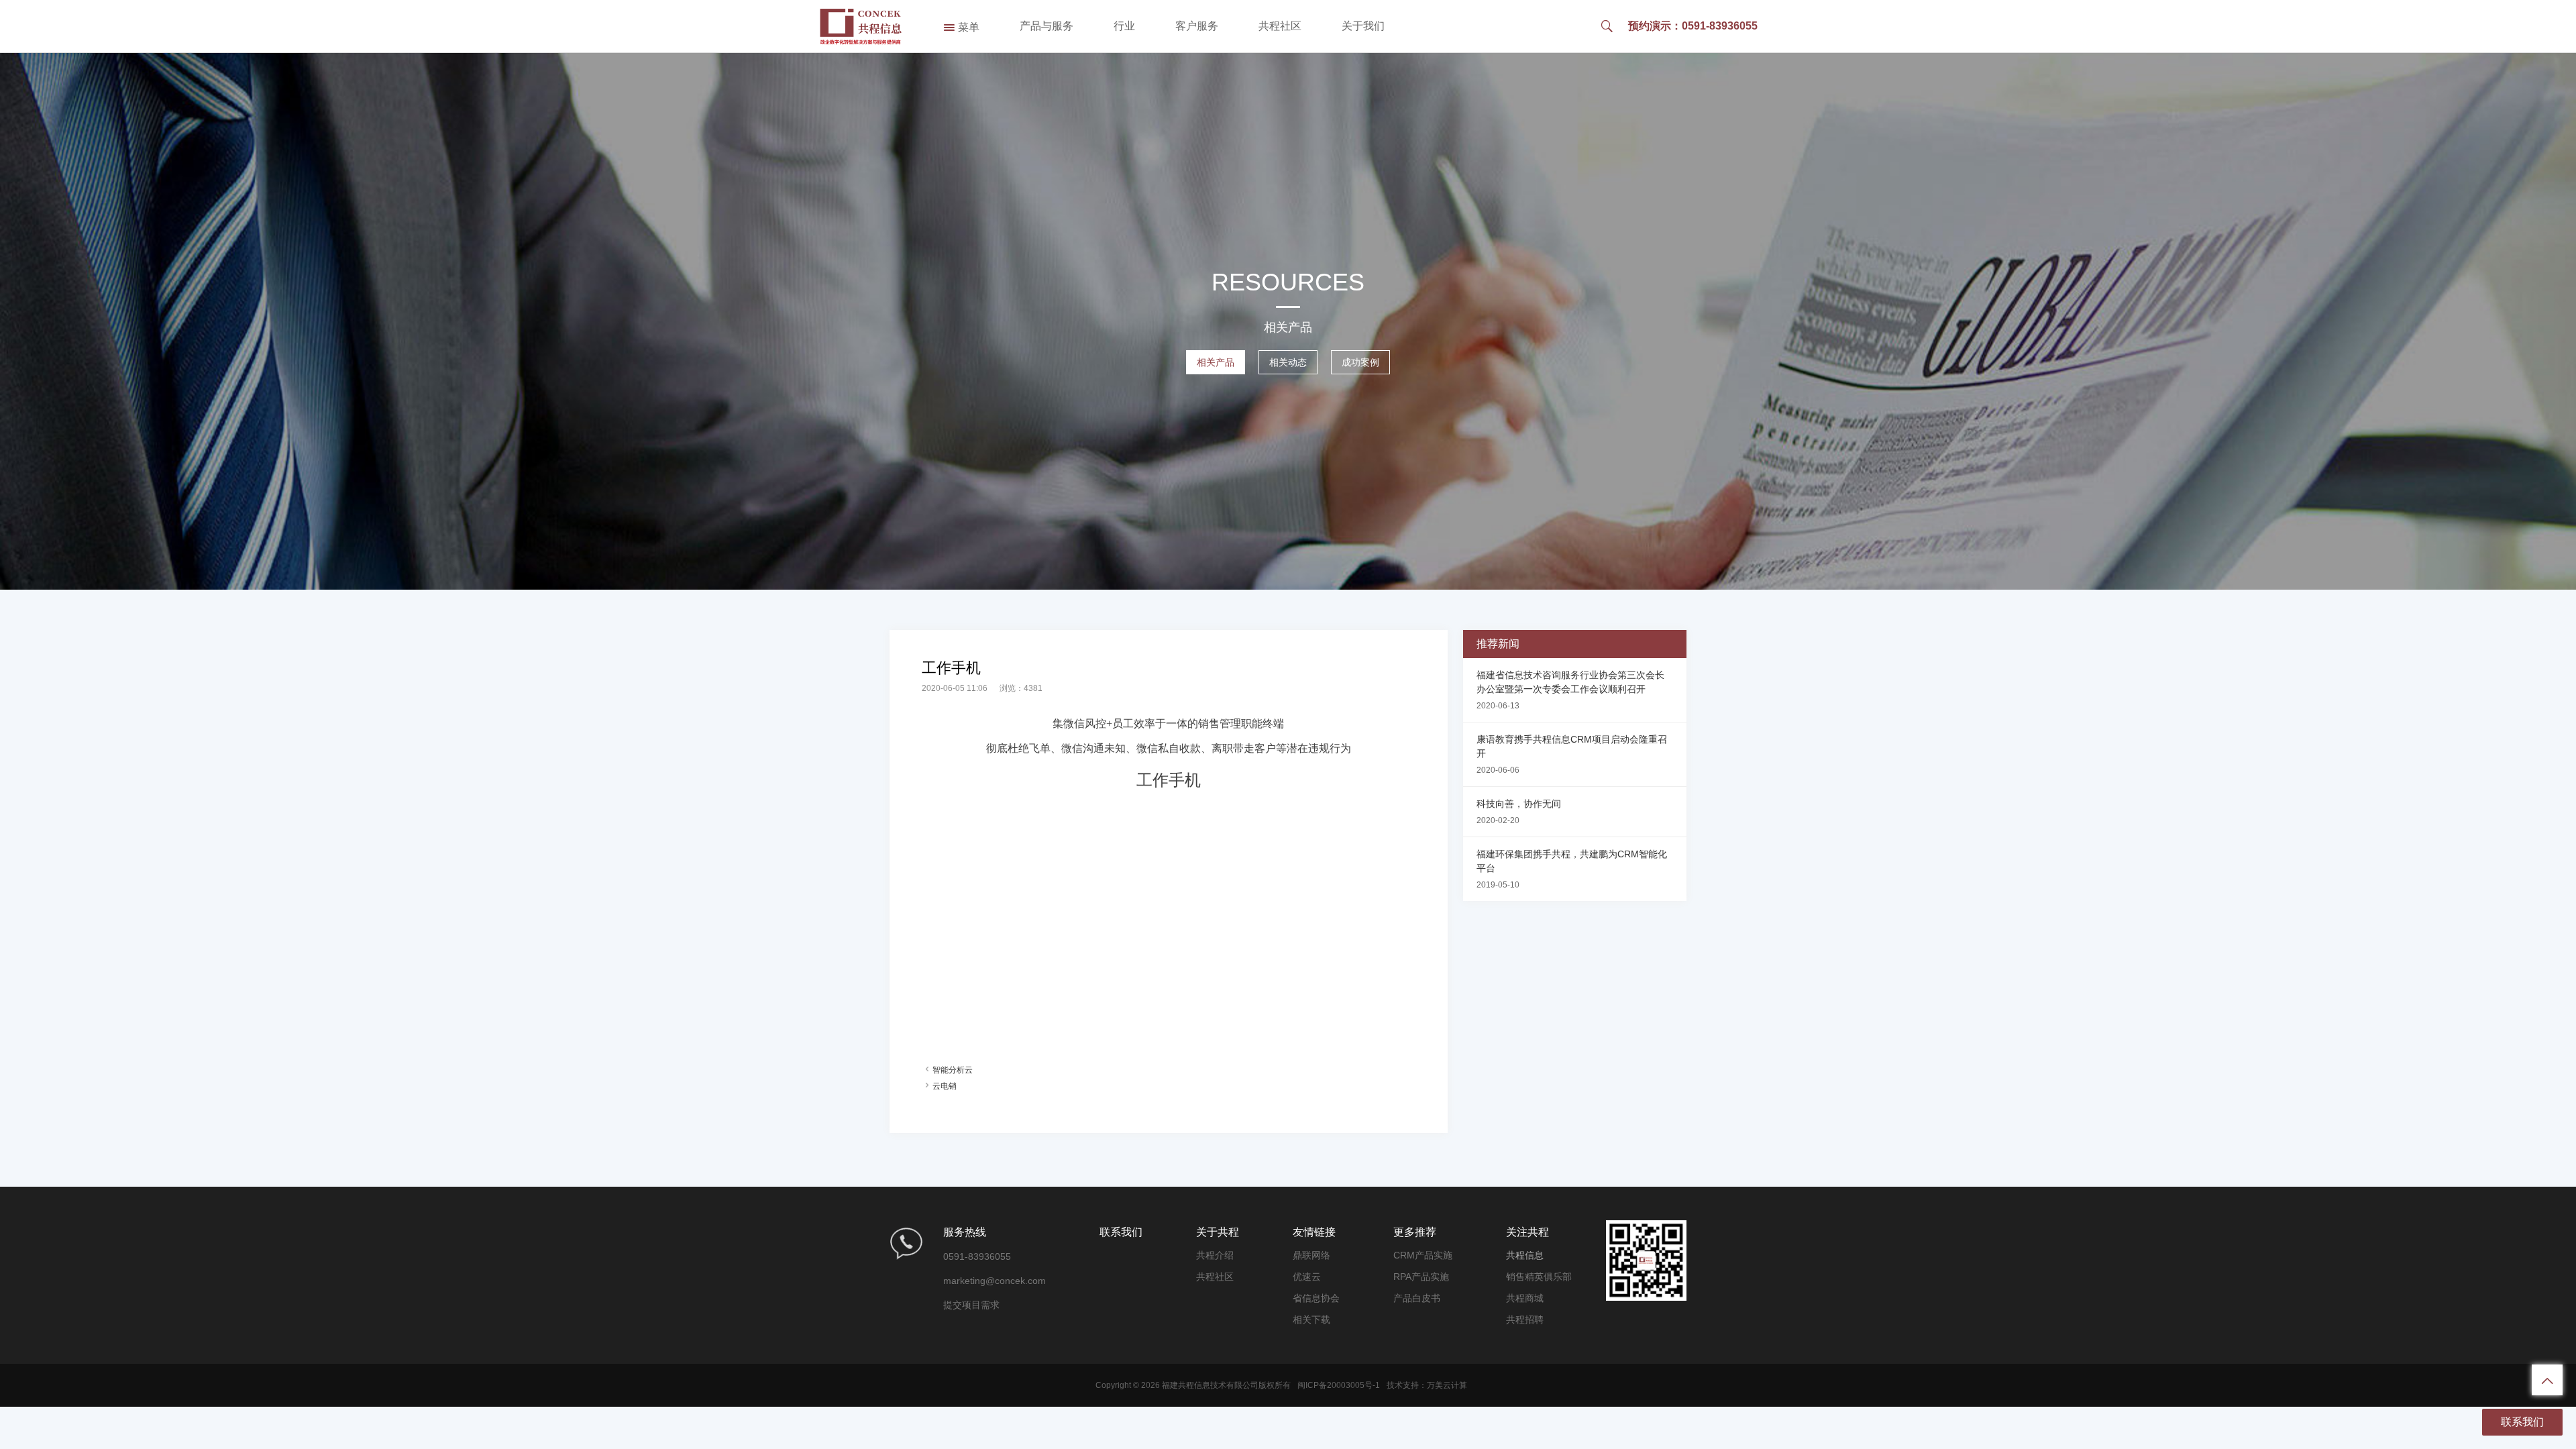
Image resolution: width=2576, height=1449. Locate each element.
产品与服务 (1046, 26)
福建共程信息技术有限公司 (1210, 1385)
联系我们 (2522, 1422)
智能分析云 (953, 1070)
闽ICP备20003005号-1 (1339, 1385)
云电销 (945, 1086)
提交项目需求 (971, 1305)
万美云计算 (1447, 1385)
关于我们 (1363, 26)
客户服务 (1197, 26)
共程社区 (1280, 26)
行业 (1124, 26)
